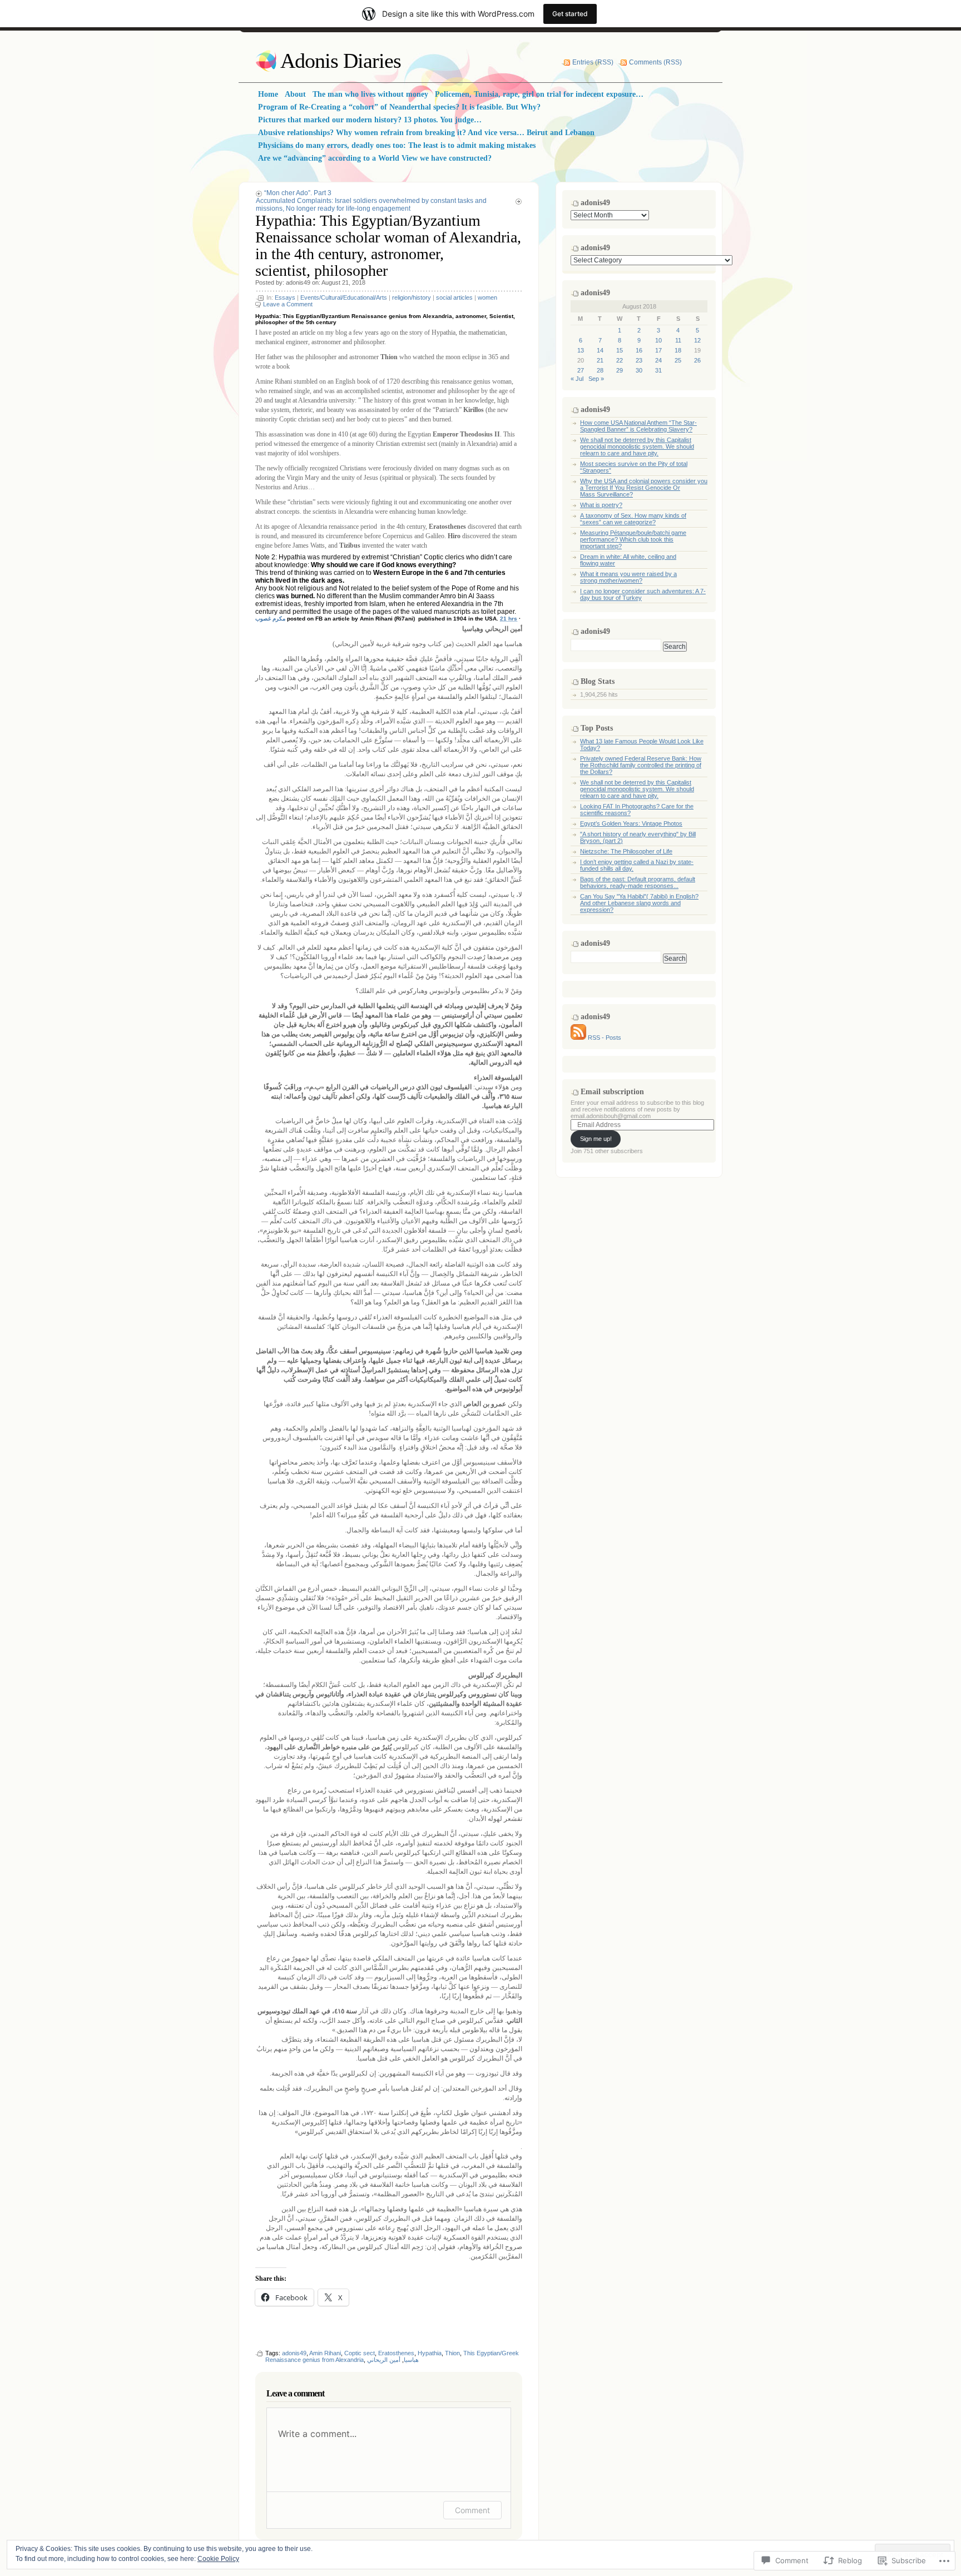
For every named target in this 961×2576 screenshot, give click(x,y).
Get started (570, 14)
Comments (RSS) (655, 62)
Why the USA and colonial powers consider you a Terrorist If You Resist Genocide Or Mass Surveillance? (644, 488)
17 (658, 350)
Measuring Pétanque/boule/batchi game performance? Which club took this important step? (633, 539)
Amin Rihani (325, 2353)
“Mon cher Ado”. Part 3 (298, 193)
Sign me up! (596, 1139)
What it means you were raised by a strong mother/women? (628, 577)
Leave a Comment (288, 304)
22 (620, 360)
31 (658, 370)
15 (620, 350)
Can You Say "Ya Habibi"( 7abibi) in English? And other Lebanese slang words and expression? (639, 903)
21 (600, 360)
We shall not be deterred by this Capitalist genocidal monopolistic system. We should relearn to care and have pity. (637, 446)
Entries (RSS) (593, 62)
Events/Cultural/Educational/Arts (344, 297)
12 (697, 340)
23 (639, 360)
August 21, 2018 (343, 282)
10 (658, 340)
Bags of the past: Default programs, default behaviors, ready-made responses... (638, 882)
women (487, 297)
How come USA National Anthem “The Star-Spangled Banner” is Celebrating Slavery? (638, 426)
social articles (454, 297)
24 (658, 360)
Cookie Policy (218, 2559)
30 (639, 370)
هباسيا (411, 2360)
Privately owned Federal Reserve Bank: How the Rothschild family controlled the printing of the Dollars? (641, 765)
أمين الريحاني (384, 2360)
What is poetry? (601, 505)
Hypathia (430, 2353)
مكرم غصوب (270, 619)
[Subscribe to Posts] (578, 1038)
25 (678, 360)
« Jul (577, 379)
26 (697, 360)
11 (678, 340)
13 (581, 350)
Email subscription (612, 1092)
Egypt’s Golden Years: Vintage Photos (631, 823)
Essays (285, 297)
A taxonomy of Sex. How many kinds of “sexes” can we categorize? (633, 519)
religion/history (412, 297)
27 (581, 370)
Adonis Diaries (341, 61)
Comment (472, 2510)
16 (639, 350)
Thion (452, 2353)
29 (620, 370)
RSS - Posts (605, 1038)
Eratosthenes (396, 2353)
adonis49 (298, 282)
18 (678, 350)
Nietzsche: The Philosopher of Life (626, 851)
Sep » (596, 379)
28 (600, 370)
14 (600, 350)
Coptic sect (360, 2353)
